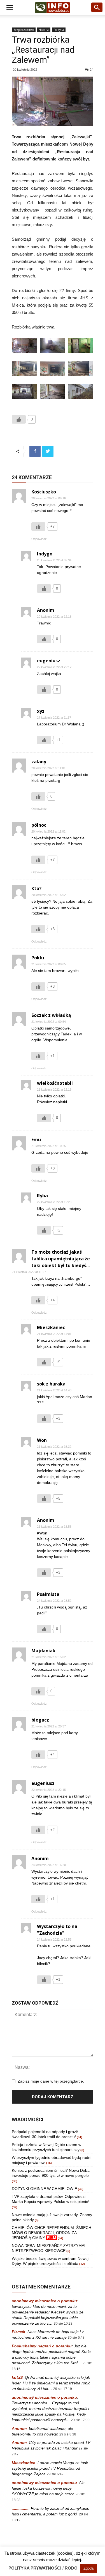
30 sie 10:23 (63, 2324)
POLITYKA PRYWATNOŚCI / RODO (43, 2568)
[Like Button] (19, 419)
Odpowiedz (39, 539)
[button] (97, 8)
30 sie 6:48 (76, 2338)
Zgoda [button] (88, 2568)
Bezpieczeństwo (24, 30)
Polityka (59, 30)
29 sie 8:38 (68, 2434)
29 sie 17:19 (63, 2389)
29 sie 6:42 (55, 2474)
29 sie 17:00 (80, 2420)
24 (92, 69)
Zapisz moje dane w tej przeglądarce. (51, 2081)
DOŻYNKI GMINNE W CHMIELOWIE (44, 2189)
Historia (44, 30)
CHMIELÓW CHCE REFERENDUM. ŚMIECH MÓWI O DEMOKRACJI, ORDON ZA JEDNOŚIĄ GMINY (52, 2233)
